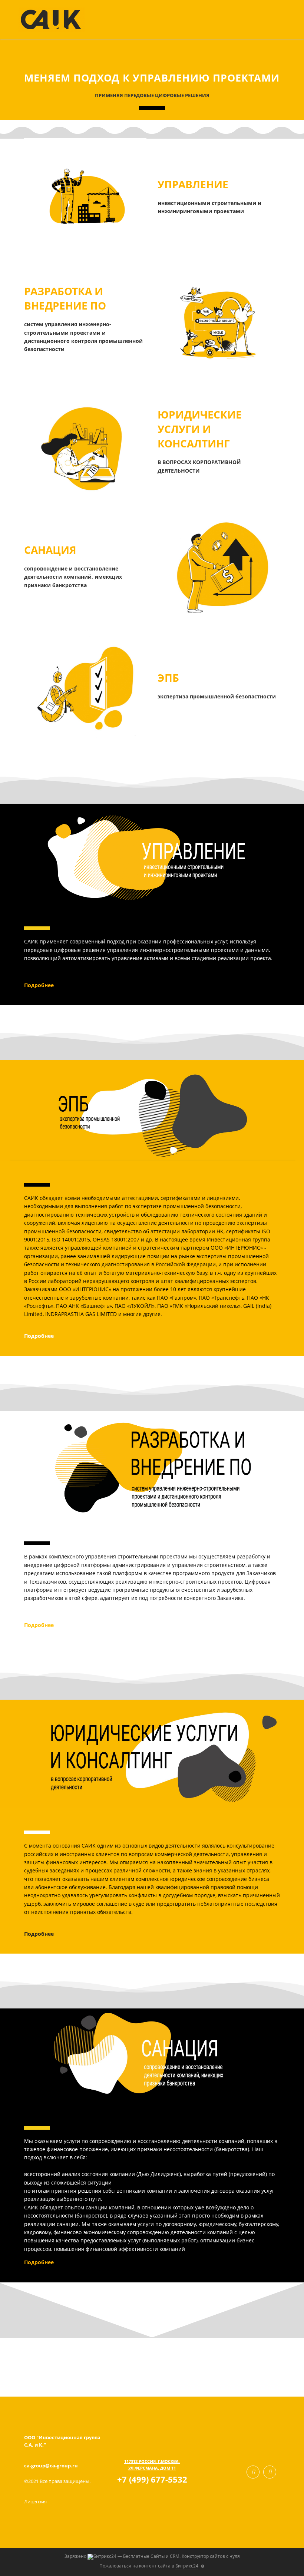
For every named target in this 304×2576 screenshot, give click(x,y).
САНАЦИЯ (50, 550)
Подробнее (39, 985)
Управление (193, 184)
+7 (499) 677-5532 (152, 2479)
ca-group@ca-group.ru (51, 2466)
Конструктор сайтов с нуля (211, 2556)
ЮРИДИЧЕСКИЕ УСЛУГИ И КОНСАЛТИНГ (200, 429)
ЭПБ (168, 678)
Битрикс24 (187, 2566)
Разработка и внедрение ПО (65, 298)
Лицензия (35, 2501)
